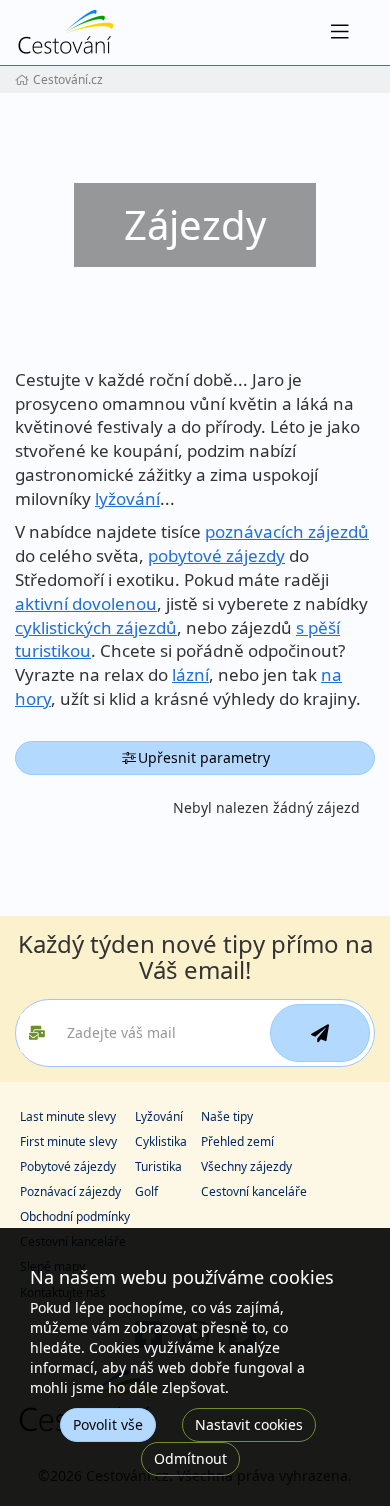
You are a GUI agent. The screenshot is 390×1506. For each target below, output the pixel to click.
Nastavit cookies (249, 1424)
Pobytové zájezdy (68, 1166)
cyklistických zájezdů (96, 627)
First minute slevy (68, 1141)
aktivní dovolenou (86, 603)
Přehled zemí (237, 1141)
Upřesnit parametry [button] (204, 757)
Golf (146, 1191)
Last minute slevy (68, 1116)
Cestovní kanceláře (254, 1191)
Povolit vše (108, 1424)
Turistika (158, 1166)
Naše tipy (227, 1116)
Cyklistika (161, 1141)
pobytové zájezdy (216, 555)
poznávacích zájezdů (287, 531)
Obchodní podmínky (75, 1216)
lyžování (127, 498)
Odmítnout (190, 1458)
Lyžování (159, 1116)
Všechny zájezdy (246, 1166)
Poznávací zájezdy (70, 1191)
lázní (190, 674)
